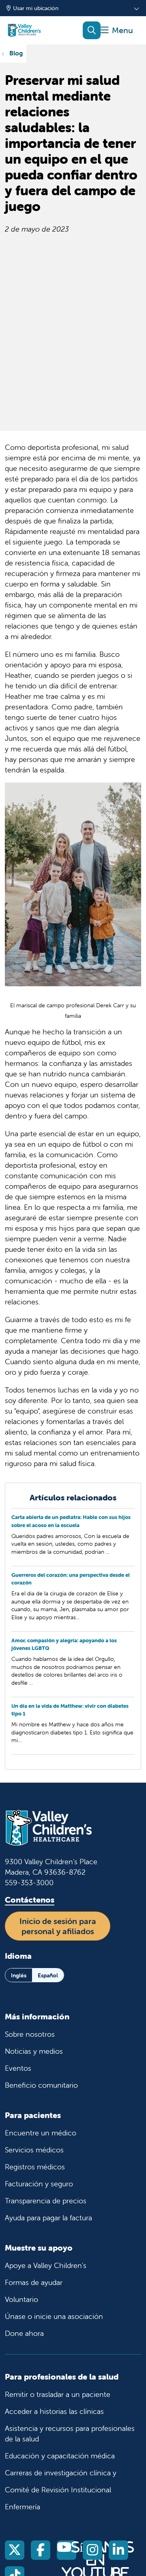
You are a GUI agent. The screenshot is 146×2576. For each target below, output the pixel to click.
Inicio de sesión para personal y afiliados (58, 1926)
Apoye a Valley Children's (46, 2265)
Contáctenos (30, 1900)
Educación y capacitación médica (60, 2456)
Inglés (19, 1975)
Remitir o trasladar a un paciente (58, 2394)
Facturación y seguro (39, 2184)
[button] (117, 31)
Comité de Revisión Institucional (58, 2490)
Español (48, 1975)
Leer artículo (73, 1539)
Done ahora (24, 2333)
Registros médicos (35, 2167)
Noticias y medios (34, 2051)
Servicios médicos (34, 2150)
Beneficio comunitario (41, 2085)
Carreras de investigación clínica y (61, 2473)
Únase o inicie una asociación (54, 2316)
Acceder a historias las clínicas (54, 2411)
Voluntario (21, 2299)
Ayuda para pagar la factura (48, 2218)
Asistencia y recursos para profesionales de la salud (70, 2434)
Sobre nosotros (30, 2034)
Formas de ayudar (34, 2282)
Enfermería (23, 2507)
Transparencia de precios (46, 2201)
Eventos (18, 2068)
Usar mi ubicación (36, 8)
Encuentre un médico (41, 2133)
